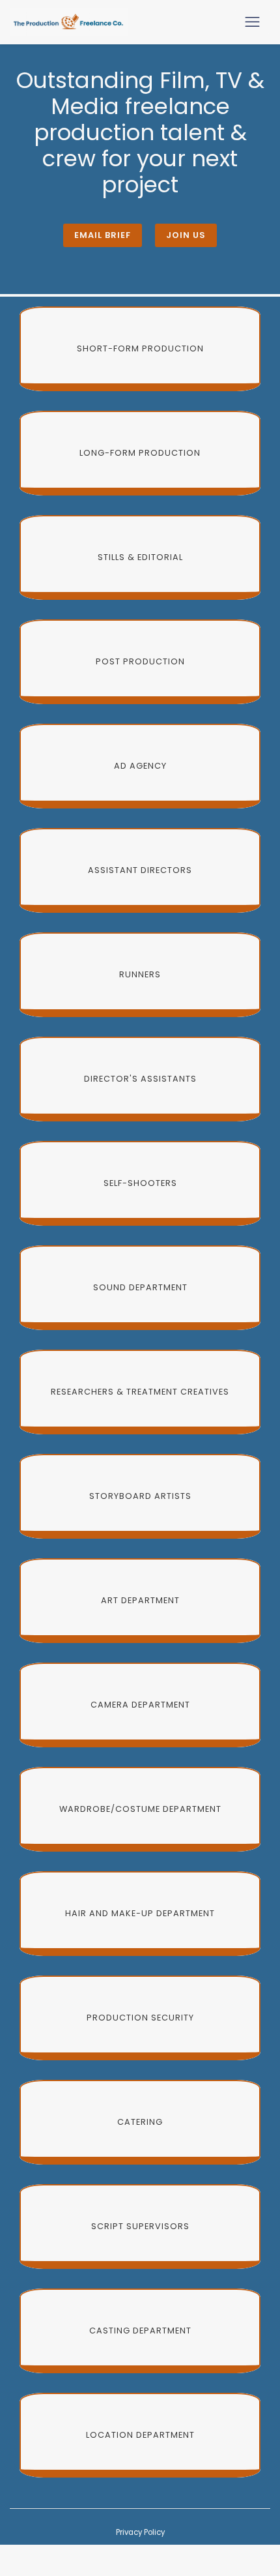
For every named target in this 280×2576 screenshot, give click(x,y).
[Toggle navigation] (252, 22)
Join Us (186, 235)
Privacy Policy (140, 2532)
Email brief (103, 235)
